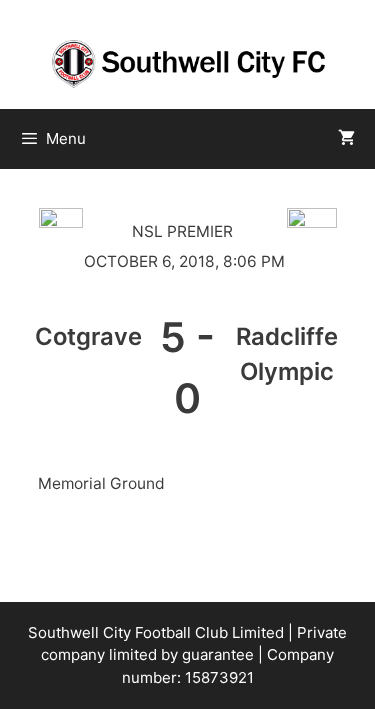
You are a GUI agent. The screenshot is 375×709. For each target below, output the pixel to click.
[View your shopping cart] (346, 139)
